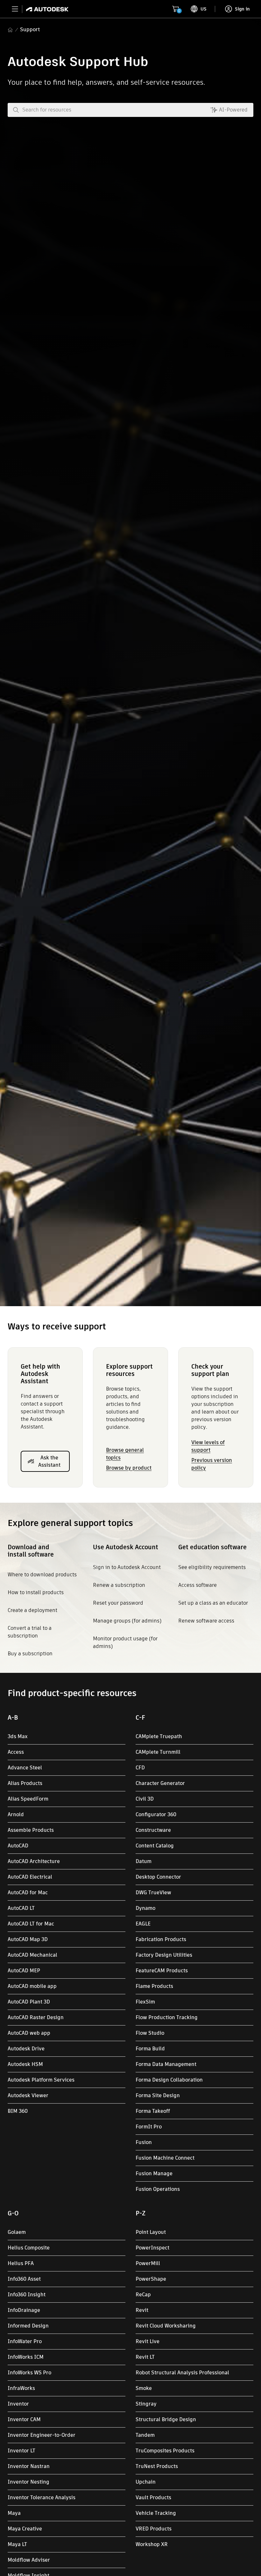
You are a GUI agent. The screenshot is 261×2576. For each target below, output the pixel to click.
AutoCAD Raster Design (36, 2017)
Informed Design (28, 2326)
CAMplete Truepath (159, 1736)
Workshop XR (152, 2544)
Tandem (145, 2435)
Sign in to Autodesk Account (127, 1567)
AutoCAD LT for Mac (31, 1924)
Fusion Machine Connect (165, 2158)
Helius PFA (21, 2263)
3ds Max (18, 1736)
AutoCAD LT (21, 1908)
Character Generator (160, 1783)
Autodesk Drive (26, 2049)
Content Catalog (155, 1846)
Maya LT (17, 2544)
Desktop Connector (158, 1877)
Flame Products (154, 1986)
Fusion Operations (158, 2189)
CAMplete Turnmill (158, 1752)
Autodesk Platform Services (41, 2080)
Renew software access (206, 1621)
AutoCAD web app (29, 2033)
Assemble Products (31, 1830)
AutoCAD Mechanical (32, 1955)
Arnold (16, 1814)
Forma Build (150, 2049)
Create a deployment (32, 1610)
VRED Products (154, 2529)
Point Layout (151, 2232)
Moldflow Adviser (29, 2560)
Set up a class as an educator (213, 1603)
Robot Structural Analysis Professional (182, 2373)
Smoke (144, 2388)
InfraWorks (21, 2388)
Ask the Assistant (49, 1461)
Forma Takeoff (153, 2111)
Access (16, 1752)
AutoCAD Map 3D (28, 1939)
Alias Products (25, 1783)
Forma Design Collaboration (169, 2080)
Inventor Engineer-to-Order (42, 2435)
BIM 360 (18, 2111)
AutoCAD (18, 1846)
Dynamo (145, 1908)
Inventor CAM (24, 2419)
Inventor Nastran (29, 2466)
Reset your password (118, 1603)
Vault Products (153, 2497)
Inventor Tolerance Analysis (42, 2497)
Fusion (144, 2142)
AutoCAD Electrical (30, 1877)
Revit (142, 2310)
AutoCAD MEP (24, 1971)
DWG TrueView (153, 1892)
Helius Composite (29, 2248)
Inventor (18, 2404)
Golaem (17, 2232)
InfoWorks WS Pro (29, 2373)
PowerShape (151, 2279)
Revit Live (148, 2341)
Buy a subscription (30, 1654)
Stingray (146, 2404)
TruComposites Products (165, 2451)
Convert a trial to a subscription (30, 1632)
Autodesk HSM (25, 2064)
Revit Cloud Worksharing (166, 2326)
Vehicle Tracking (156, 2513)
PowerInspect (152, 2248)
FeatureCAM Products (162, 1971)
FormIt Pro (149, 2127)
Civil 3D (145, 1799)
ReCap (143, 2295)
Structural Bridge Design (166, 2419)
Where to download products (42, 1575)
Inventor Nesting (28, 2482)
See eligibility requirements (212, 1567)
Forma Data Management (166, 2064)
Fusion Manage (154, 2173)
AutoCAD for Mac (28, 1892)
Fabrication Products (161, 1939)
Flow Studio (150, 2033)
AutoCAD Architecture (34, 1861)
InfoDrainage (24, 2310)
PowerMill (148, 2263)
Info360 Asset (24, 2279)
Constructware (153, 1830)
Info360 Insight (27, 2295)
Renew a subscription (119, 1585)
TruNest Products (157, 2466)
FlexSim (145, 2002)
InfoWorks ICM (26, 2357)
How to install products (36, 1592)
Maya (14, 2513)
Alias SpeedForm (28, 1799)
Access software (198, 1585)
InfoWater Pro (25, 2341)
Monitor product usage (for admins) (125, 1642)
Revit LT (145, 2357)
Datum (144, 1861)
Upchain (146, 2482)
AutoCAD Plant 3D (29, 2002)
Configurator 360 (156, 1814)
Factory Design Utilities (164, 1955)
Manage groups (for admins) (127, 1621)
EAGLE (143, 1924)
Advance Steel (25, 1768)
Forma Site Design (158, 2095)
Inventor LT (21, 2451)
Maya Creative (25, 2529)
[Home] (45, 9)
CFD (140, 1768)
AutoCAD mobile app (32, 1986)
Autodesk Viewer (28, 2095)
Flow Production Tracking (167, 2017)
